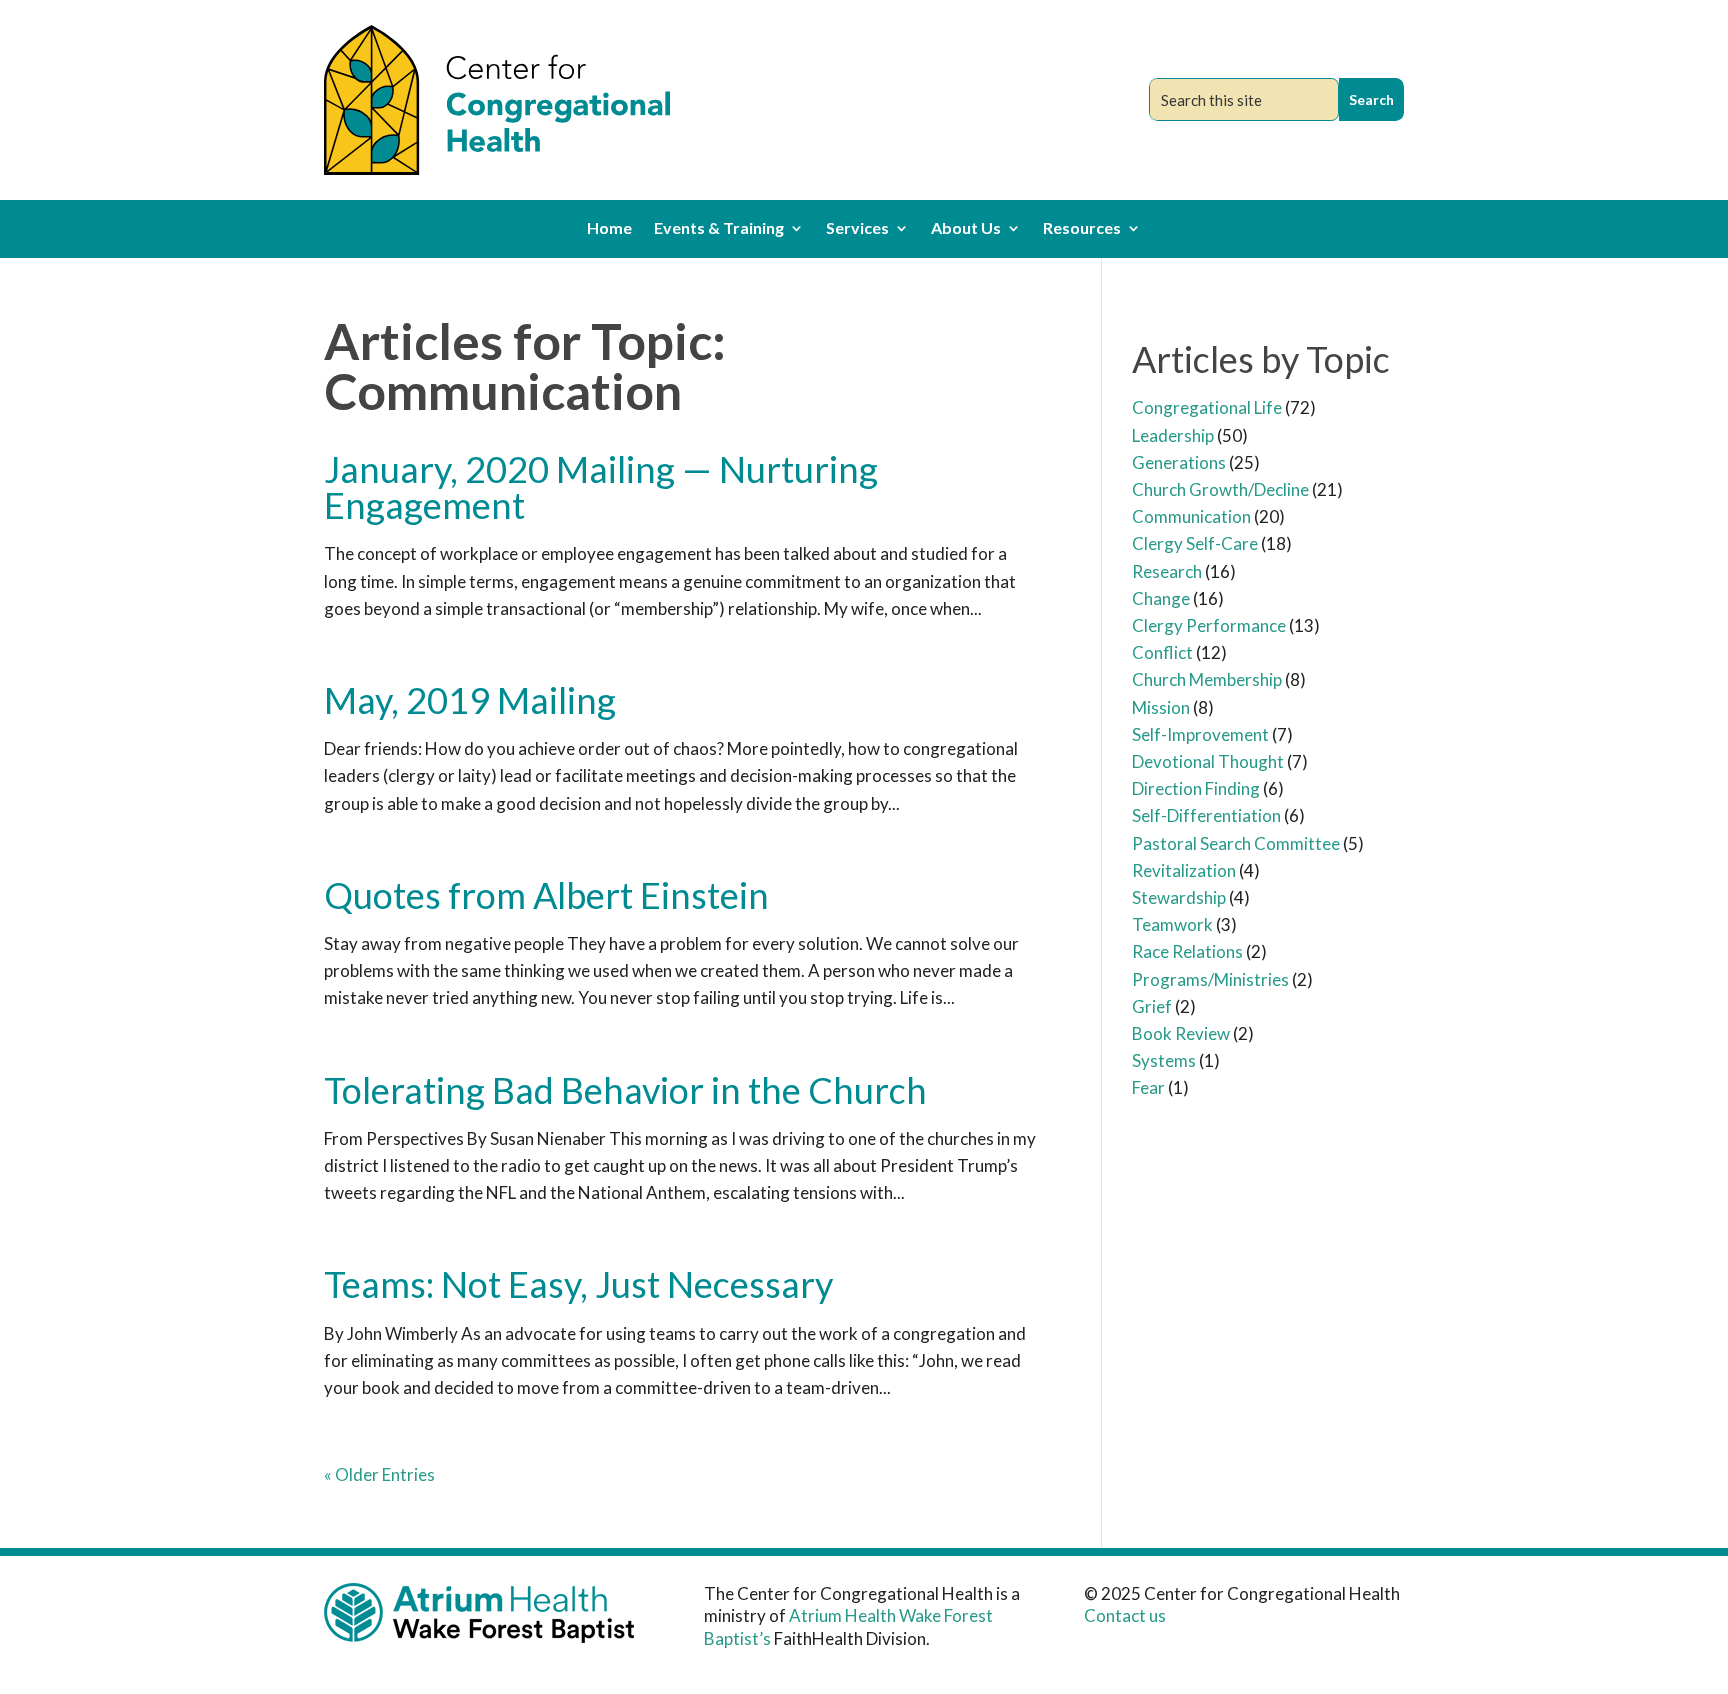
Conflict (1162, 652)
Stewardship (1179, 897)
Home (609, 229)
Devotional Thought (1208, 761)
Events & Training (719, 229)
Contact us (1125, 1615)
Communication (1191, 516)
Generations (1179, 462)
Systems (1164, 1060)
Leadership (1173, 435)
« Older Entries (379, 1474)
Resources (1082, 229)
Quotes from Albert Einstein (546, 895)
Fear (1148, 1087)
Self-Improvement (1200, 734)
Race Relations (1187, 951)
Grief (1152, 1006)
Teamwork (1172, 924)
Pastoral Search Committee (1236, 843)
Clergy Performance (1209, 625)
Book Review (1181, 1033)
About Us (966, 229)
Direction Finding (1196, 788)
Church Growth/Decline (1220, 489)
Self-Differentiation (1206, 815)
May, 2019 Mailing (470, 700)
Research (1167, 571)
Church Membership (1207, 679)
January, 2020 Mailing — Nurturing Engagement (601, 487)
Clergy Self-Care (1195, 543)
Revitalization (1184, 870)
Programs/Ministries (1210, 979)
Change (1161, 598)
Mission (1161, 707)
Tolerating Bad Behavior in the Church (625, 1090)
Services (857, 229)
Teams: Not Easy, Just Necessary (578, 1284)
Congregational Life (1207, 407)
